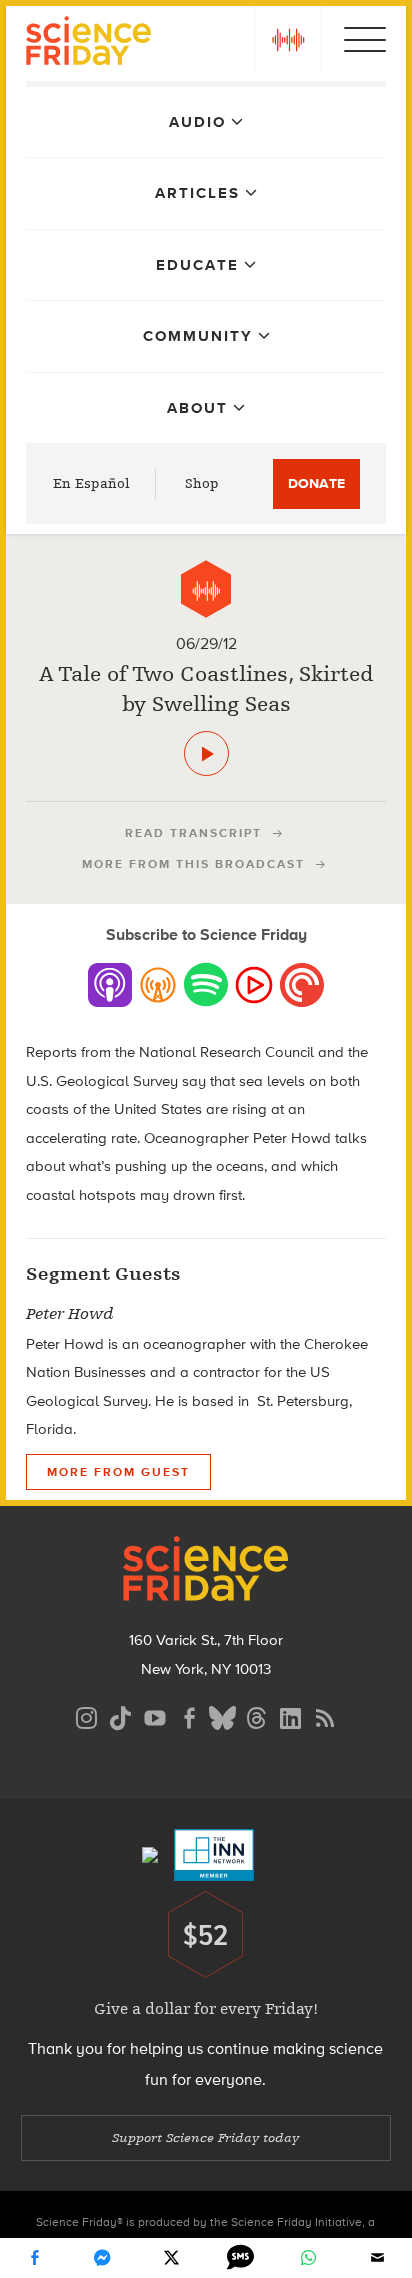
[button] (288, 40)
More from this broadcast (193, 864)
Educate (197, 265)
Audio (197, 122)
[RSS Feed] (325, 1715)
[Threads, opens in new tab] (257, 1715)
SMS (240, 2258)
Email (378, 2258)
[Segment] (206, 589)
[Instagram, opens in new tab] (87, 1715)
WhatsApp (309, 2258)
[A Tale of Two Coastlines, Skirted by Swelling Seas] (206, 753)
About (197, 408)
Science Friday (88, 43)
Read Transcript (193, 833)
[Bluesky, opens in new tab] (223, 1715)
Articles (197, 193)
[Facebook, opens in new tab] (189, 1715)
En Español (91, 483)
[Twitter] (172, 2258)
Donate (316, 483)
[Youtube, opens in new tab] (155, 1715)
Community (198, 336)
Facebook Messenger (103, 2258)
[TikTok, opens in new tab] (121, 1715)
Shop (202, 483)
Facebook (34, 2258)
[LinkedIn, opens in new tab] (291, 1715)
